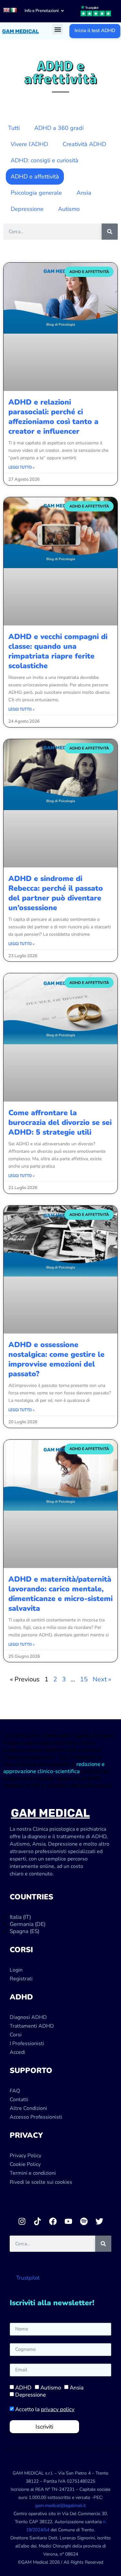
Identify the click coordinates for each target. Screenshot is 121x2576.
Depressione (27, 209)
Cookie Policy (25, 2164)
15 (84, 1679)
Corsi (16, 2035)
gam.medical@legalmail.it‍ (60, 2506)
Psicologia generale (36, 193)
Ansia (84, 193)
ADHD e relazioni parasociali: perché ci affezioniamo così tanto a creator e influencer (53, 417)
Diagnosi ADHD (28, 2017)
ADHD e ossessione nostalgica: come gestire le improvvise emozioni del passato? (56, 1359)
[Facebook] (53, 2221)
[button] (58, 29)
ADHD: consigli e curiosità (45, 160)
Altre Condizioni (28, 2108)
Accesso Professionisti (36, 2117)
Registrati (21, 1979)
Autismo (69, 209)
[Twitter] (99, 2221)
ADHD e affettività (35, 177)
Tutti (14, 128)
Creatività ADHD (84, 144)
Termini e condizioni (33, 2173)
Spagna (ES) (25, 1931)
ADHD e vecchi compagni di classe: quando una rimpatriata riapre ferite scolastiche (58, 651)
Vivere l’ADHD (29, 144)
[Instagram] (22, 2221)
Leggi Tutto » (21, 467)
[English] (6, 10)
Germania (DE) (28, 1924)
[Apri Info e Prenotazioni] (62, 11)
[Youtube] (68, 2221)
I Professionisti (27, 2044)
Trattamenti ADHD (32, 2026)
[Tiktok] (37, 2221)
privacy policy (58, 2409)
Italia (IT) (20, 1917)
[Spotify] (84, 2221)
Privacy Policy (25, 2156)
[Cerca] (110, 232)
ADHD (23, 2388)
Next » (102, 1679)
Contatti (19, 2100)
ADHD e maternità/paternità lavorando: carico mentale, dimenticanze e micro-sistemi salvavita (60, 1594)
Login (16, 1970)
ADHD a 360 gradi (59, 128)
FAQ (15, 2091)
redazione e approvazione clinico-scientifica (54, 1768)
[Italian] (14, 10)
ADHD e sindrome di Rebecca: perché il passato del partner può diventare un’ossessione (56, 893)
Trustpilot (28, 2278)
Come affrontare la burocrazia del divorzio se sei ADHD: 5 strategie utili (60, 1122)
